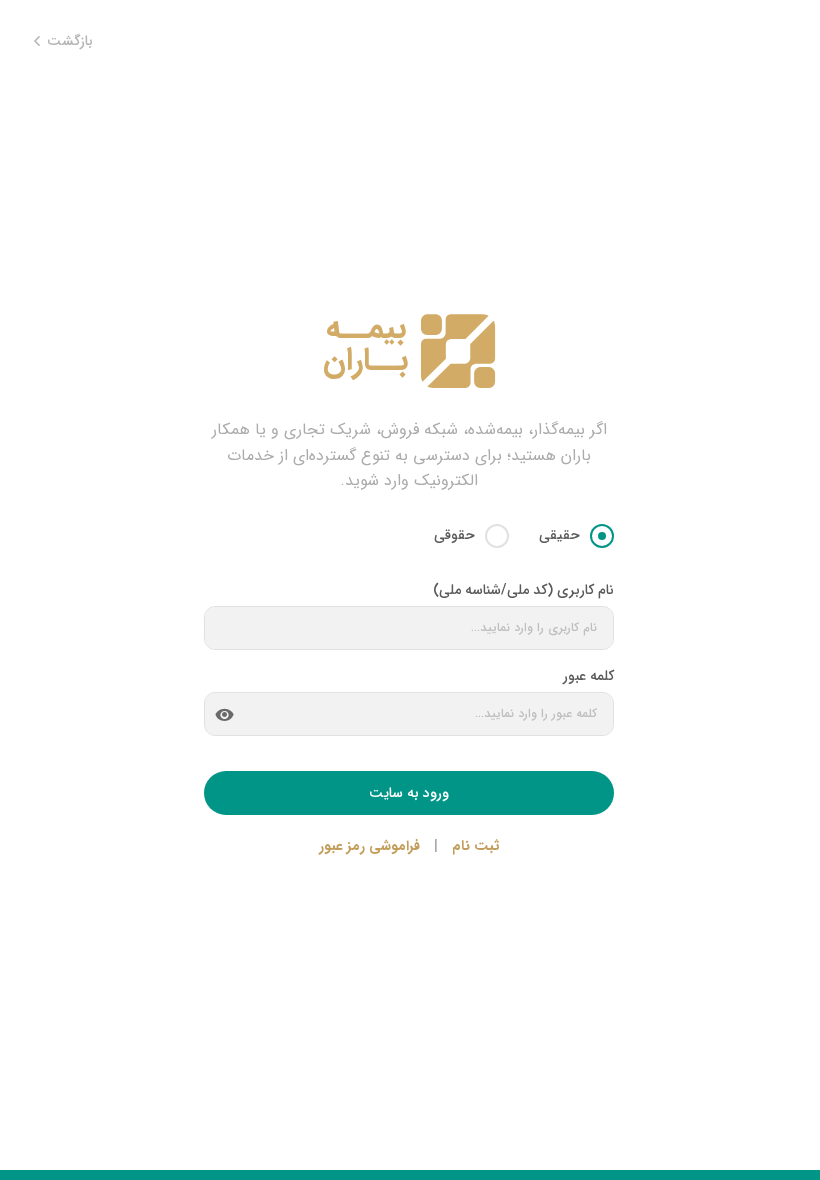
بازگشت (68, 41)
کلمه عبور (588, 676)
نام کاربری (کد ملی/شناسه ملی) (523, 590)
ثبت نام (476, 846)
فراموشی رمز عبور (369, 846)
